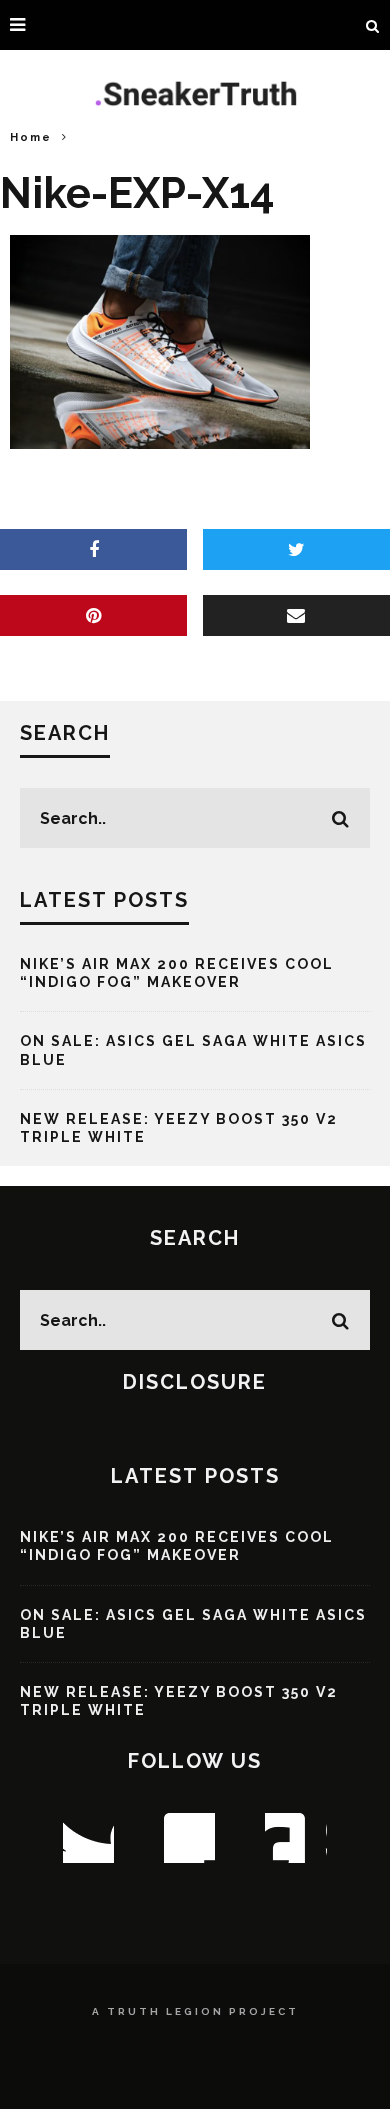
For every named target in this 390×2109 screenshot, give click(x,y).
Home (31, 137)
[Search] (373, 25)
